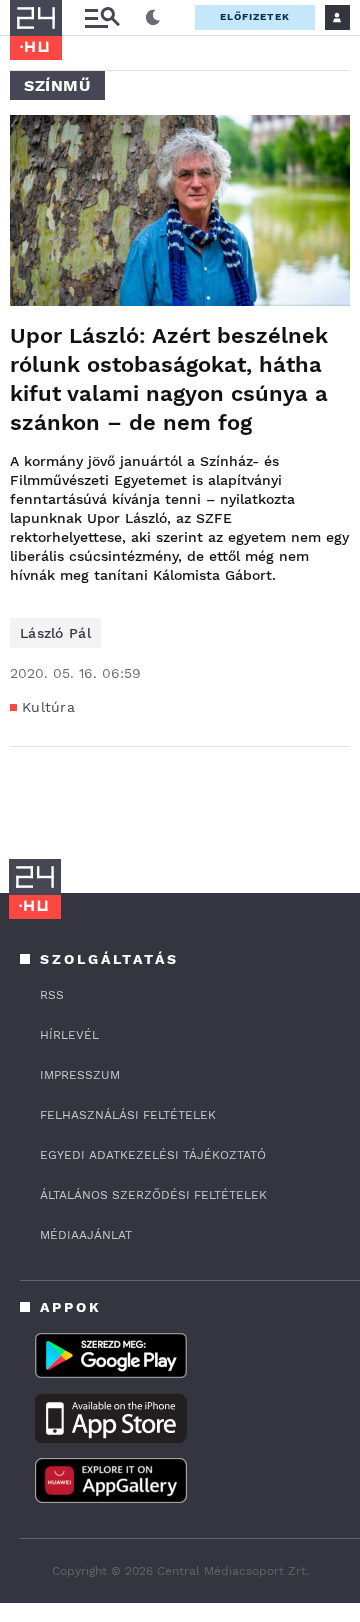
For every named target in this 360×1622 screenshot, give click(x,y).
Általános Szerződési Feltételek (153, 1195)
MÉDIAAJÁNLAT (86, 1235)
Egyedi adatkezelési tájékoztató (153, 1155)
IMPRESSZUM (80, 1075)
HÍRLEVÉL (69, 1035)
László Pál (55, 633)
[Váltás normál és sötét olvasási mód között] (153, 18)
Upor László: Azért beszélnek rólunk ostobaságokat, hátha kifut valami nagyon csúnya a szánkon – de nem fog (169, 379)
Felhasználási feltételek (128, 1115)
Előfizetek (255, 16)
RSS (52, 995)
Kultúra (48, 707)
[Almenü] (102, 17)
